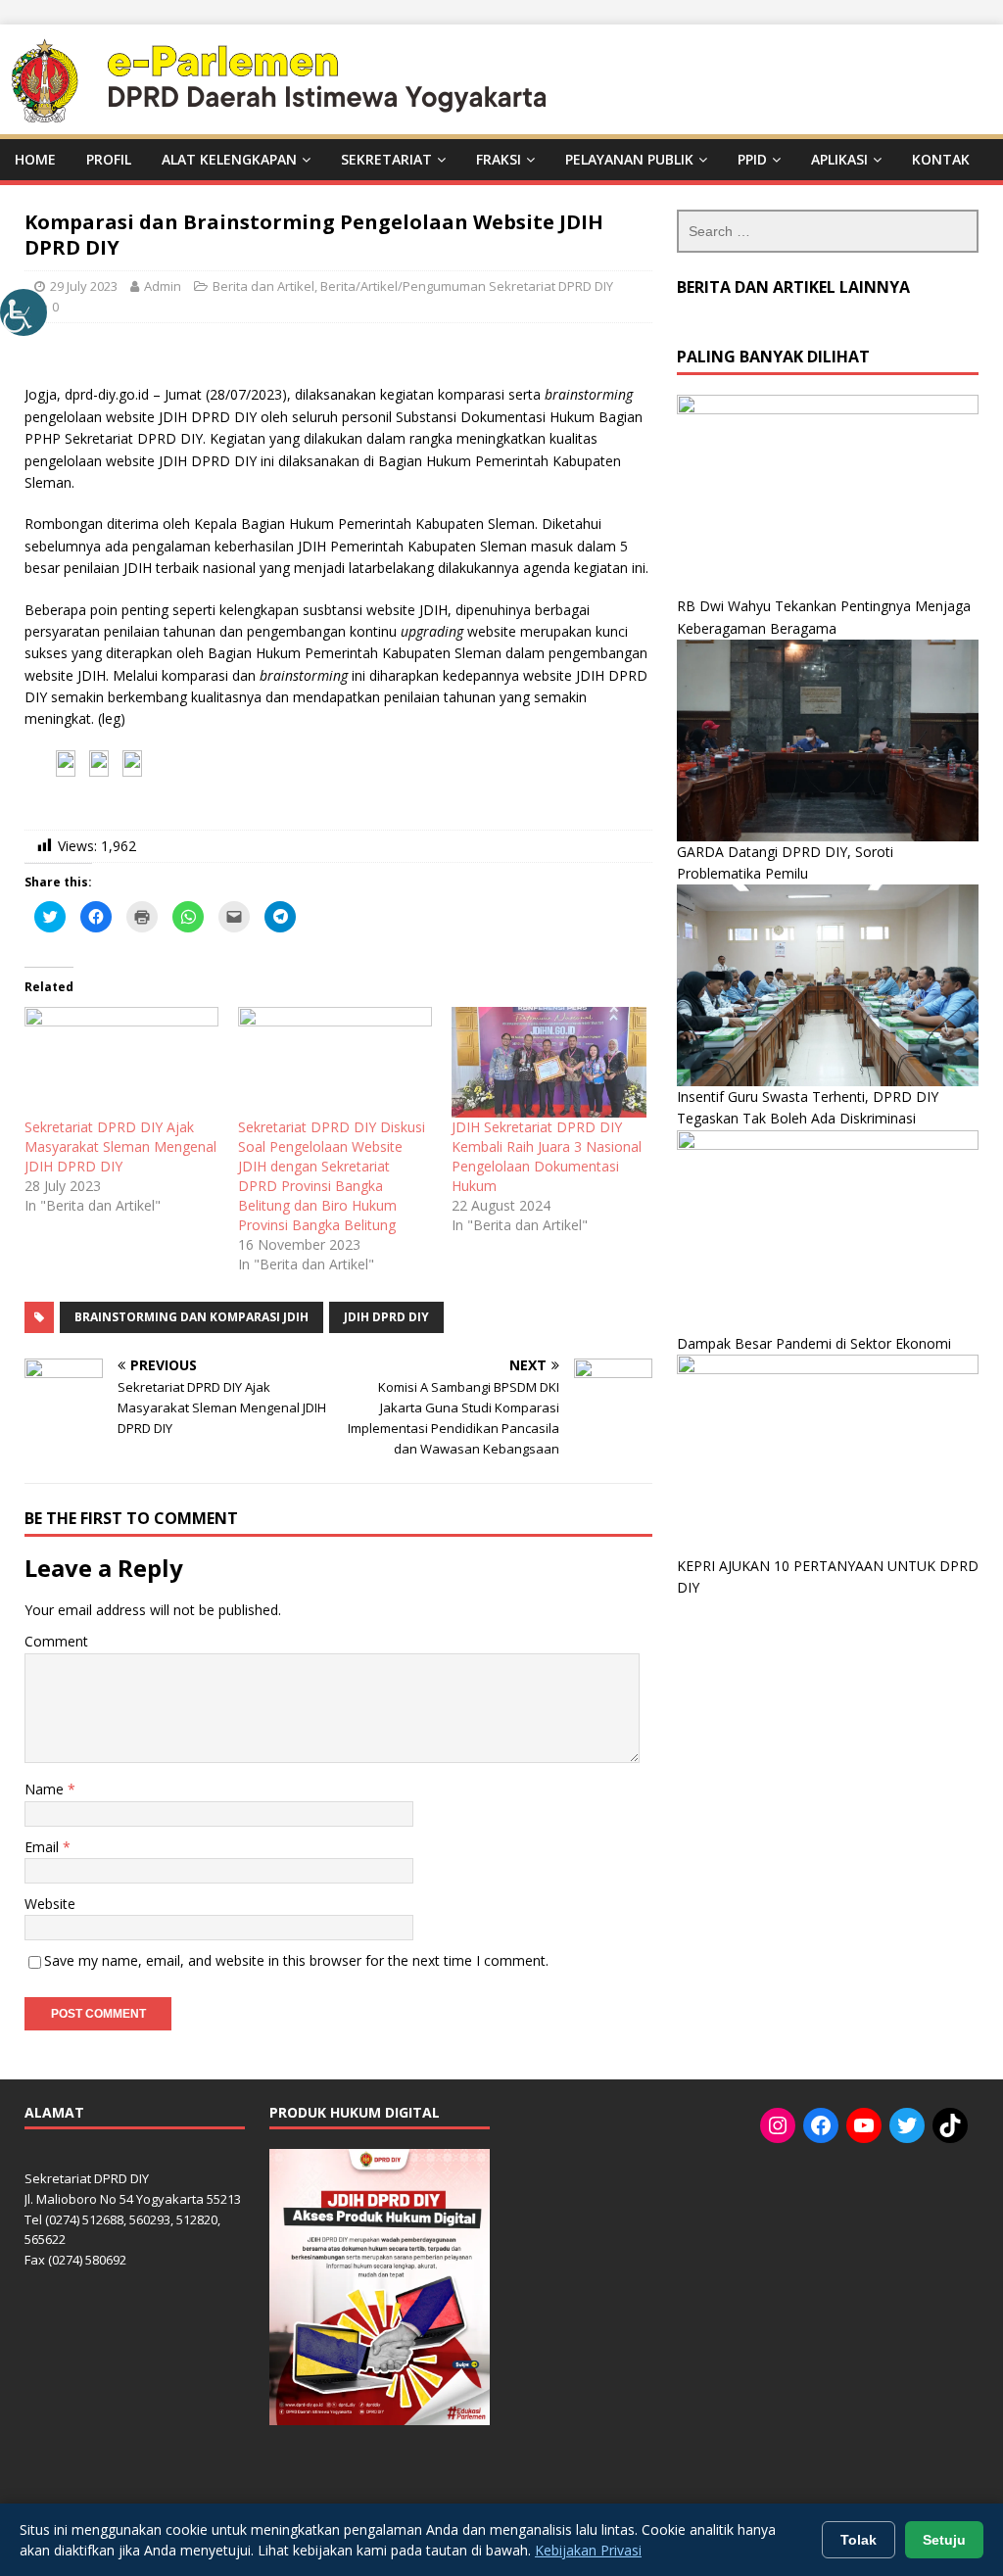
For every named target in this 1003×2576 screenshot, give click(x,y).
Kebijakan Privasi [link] (588, 2550)
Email (44, 1847)
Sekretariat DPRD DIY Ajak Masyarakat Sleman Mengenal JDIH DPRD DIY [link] (120, 1146)
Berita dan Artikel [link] (263, 286)
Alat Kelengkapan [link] (229, 159)
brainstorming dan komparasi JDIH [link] (191, 1317)
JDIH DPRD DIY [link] (386, 1317)
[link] (24, 312)
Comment (56, 1641)
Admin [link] (163, 286)
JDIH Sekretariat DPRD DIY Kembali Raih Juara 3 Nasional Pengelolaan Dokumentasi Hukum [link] (547, 1156)
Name (46, 1789)
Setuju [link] (944, 2540)
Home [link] (35, 159)
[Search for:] (828, 231)
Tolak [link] (859, 2540)
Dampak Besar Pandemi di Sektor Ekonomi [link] (814, 1343)
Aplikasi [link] (839, 159)
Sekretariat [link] (386, 159)
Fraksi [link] (499, 159)
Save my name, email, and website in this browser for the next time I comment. (296, 1960)
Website (50, 1904)
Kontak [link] (941, 159)
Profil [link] (109, 159)
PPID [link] (752, 159)
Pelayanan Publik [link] (629, 159)
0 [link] (55, 307)
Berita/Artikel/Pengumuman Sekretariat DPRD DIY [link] (467, 286)
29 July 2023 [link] (84, 286)
